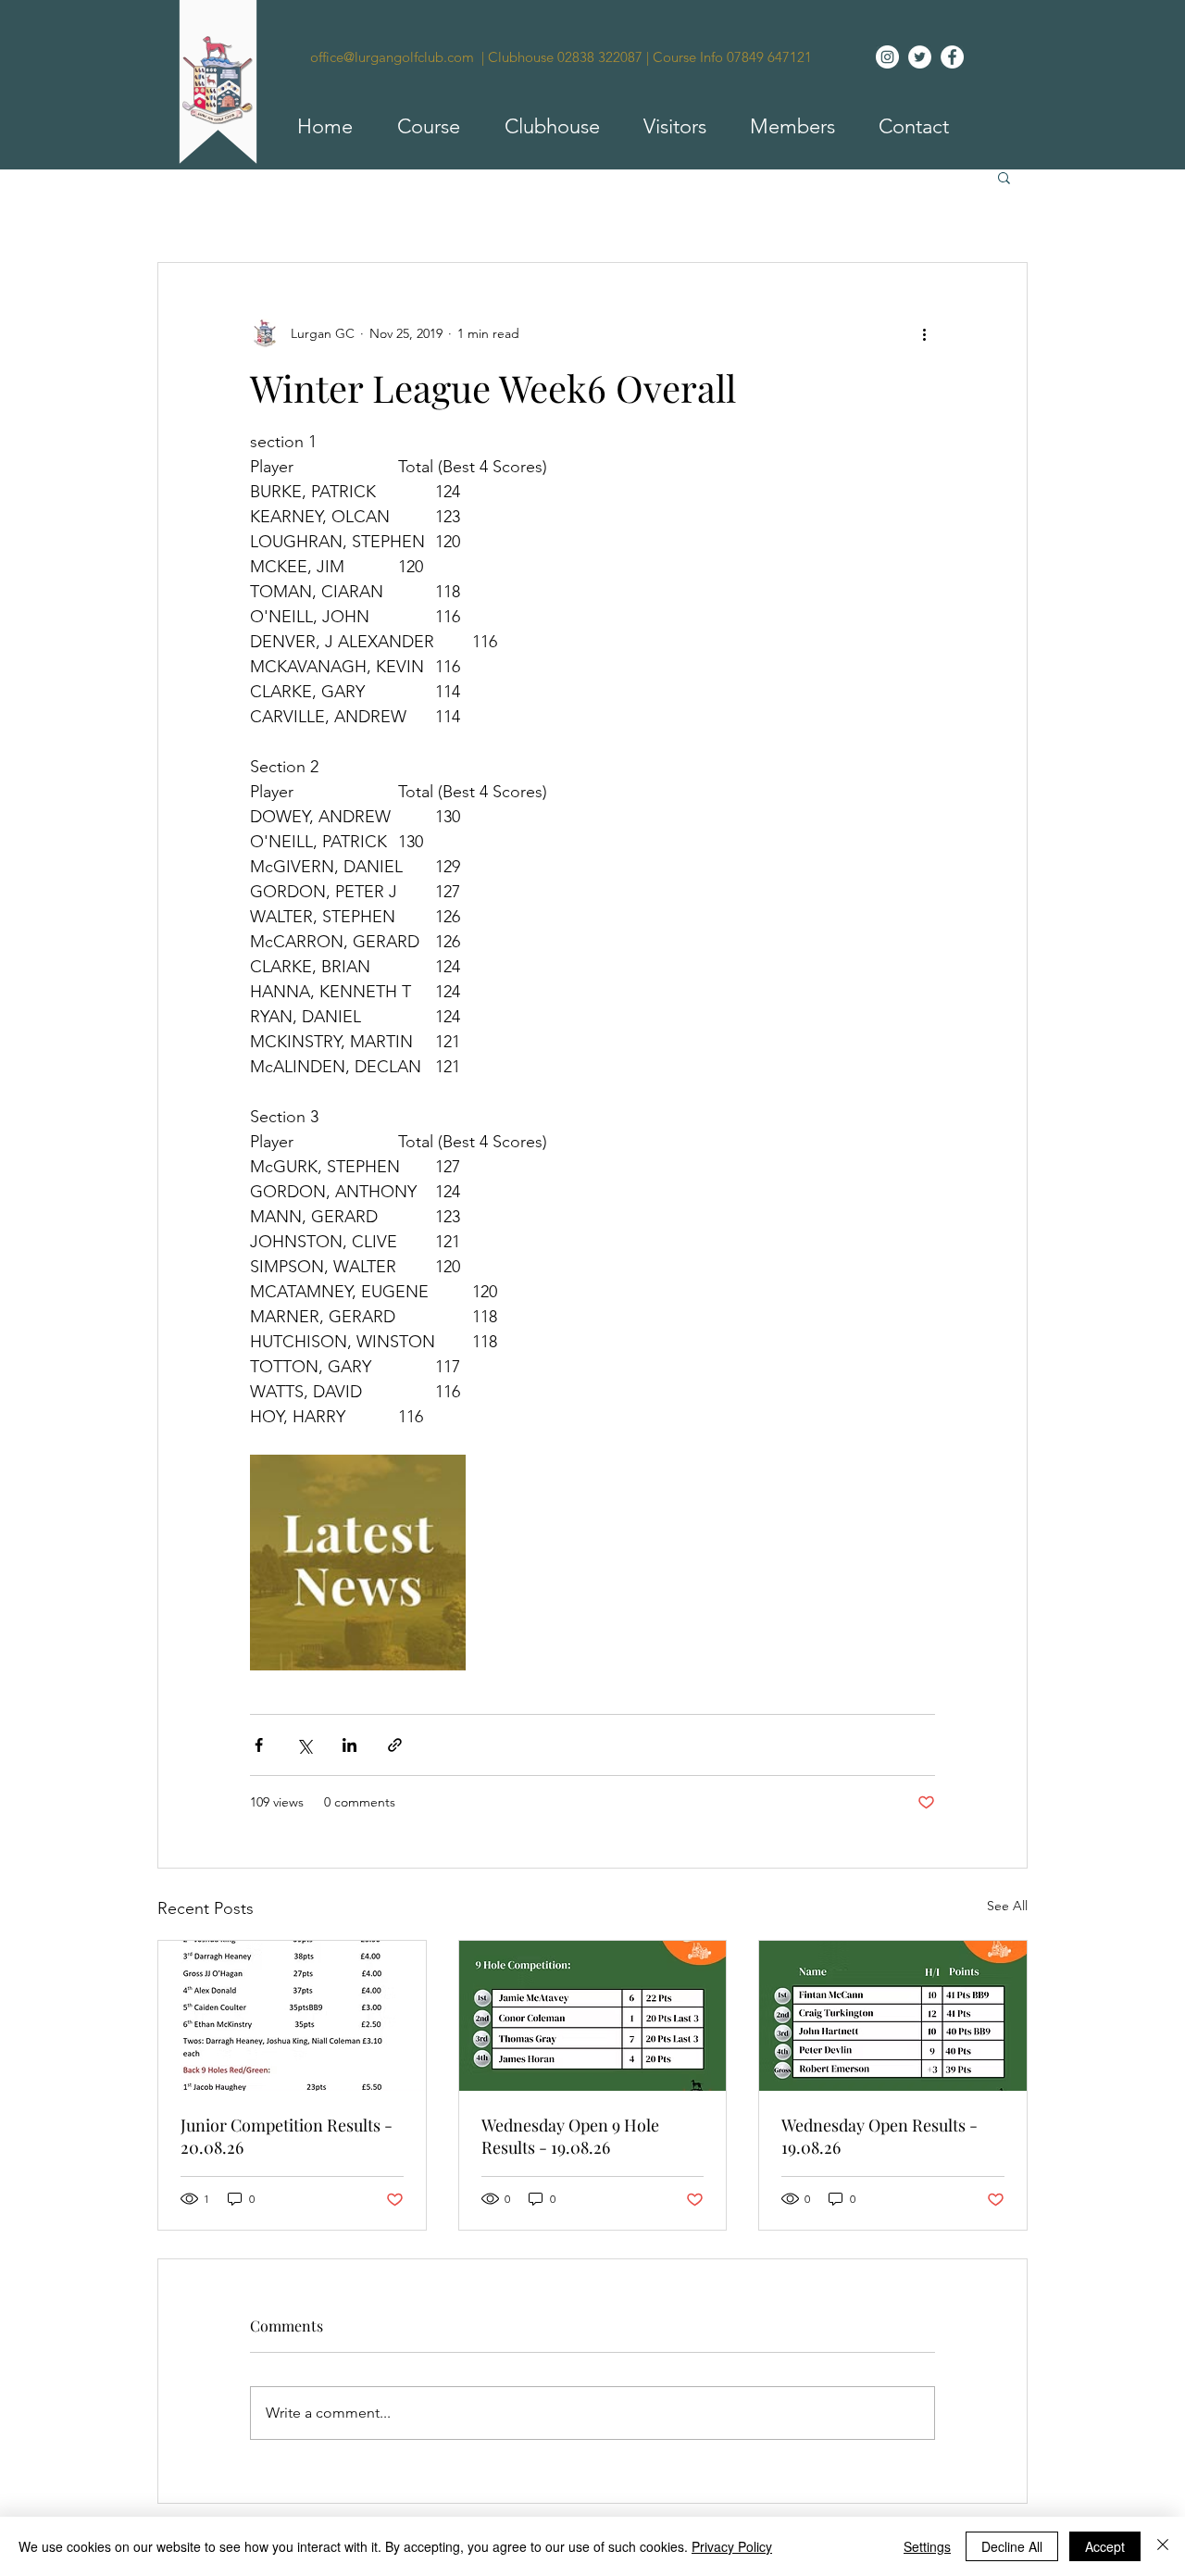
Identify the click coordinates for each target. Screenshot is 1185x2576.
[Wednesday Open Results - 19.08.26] (893, 2016)
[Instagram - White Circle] (887, 57)
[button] (420, 127)
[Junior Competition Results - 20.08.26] (292, 2016)
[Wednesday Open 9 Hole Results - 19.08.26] (593, 2016)
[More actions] (924, 333)
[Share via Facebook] (259, 1745)
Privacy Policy (732, 2546)
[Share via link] (395, 1745)
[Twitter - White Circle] (920, 57)
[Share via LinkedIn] (349, 1745)
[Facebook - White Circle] (952, 57)
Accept (1105, 2546)
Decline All (1012, 2546)
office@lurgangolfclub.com (392, 57)
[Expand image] (358, 1563)
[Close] (1163, 2546)
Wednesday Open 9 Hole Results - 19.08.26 (570, 2136)
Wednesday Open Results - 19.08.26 (879, 2136)
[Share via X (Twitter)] (304, 1745)
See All (1007, 1906)
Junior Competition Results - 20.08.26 (287, 2136)
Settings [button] (927, 2546)
